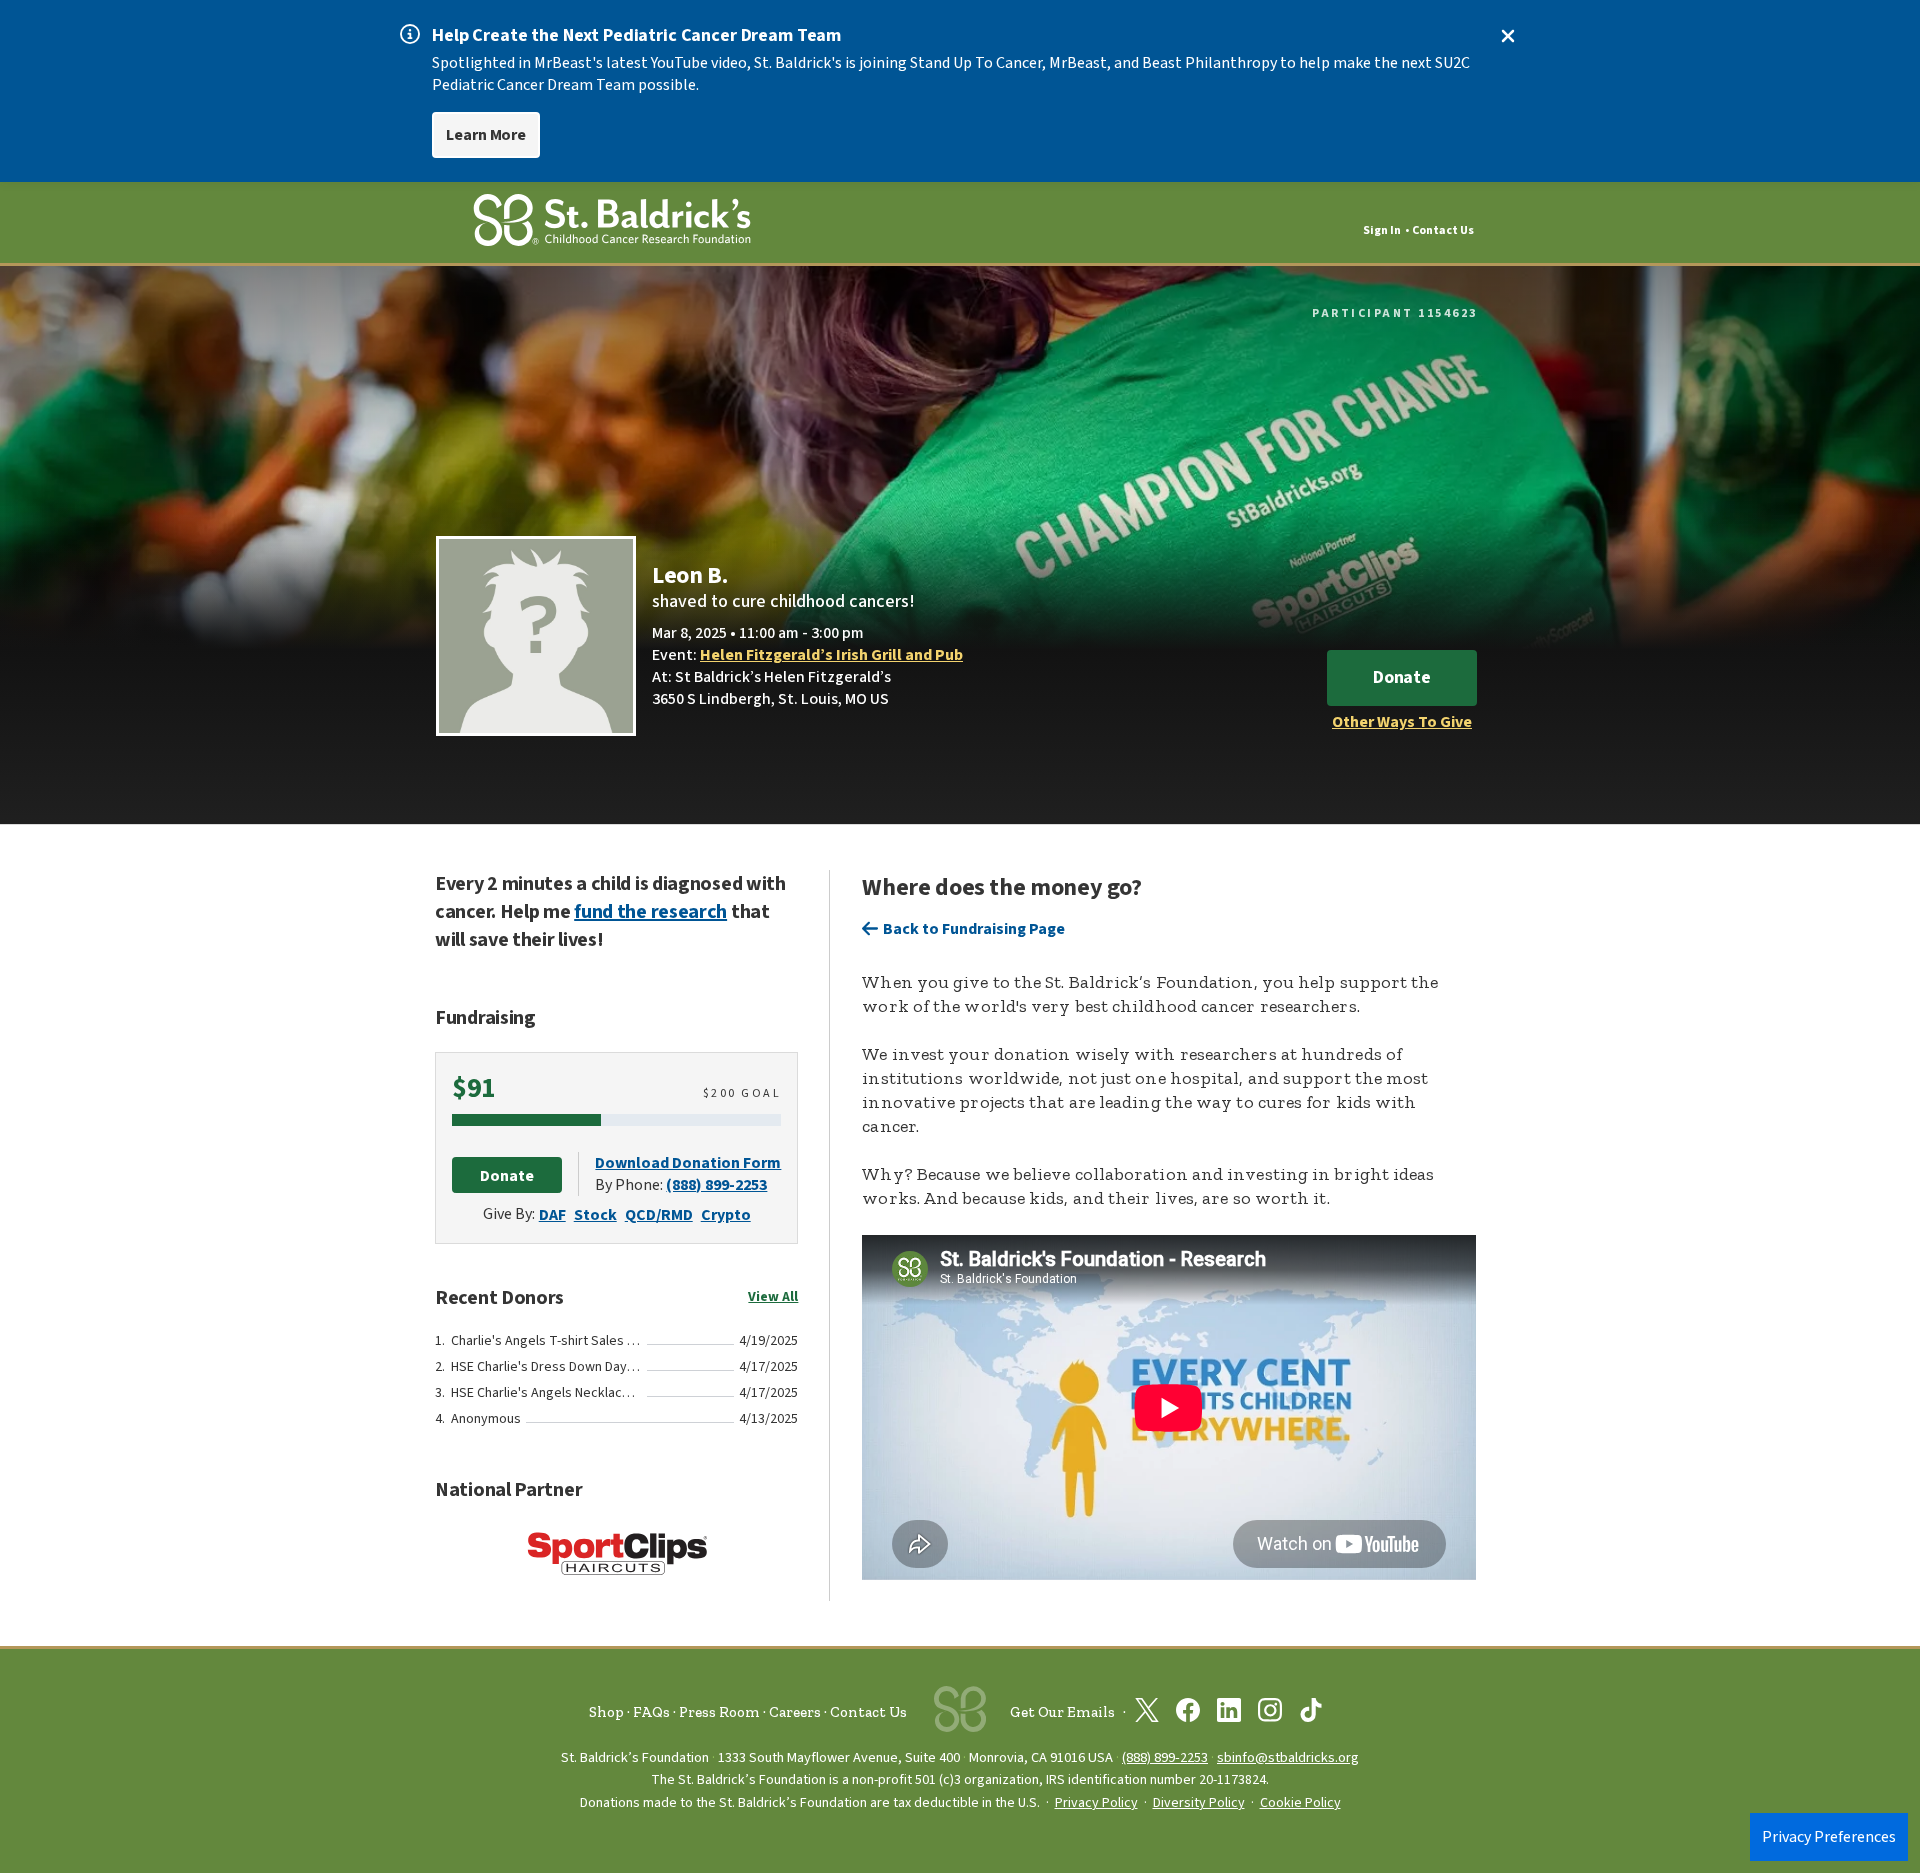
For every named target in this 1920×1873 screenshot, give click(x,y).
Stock (595, 1215)
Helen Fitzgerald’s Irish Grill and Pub (831, 655)
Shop (606, 1712)
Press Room (719, 1712)
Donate (1402, 677)
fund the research (650, 912)
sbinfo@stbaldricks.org (1288, 1757)
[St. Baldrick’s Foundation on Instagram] (1270, 1714)
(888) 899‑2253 (1165, 1757)
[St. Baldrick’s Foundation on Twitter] (1147, 1714)
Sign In (1382, 230)
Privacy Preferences (1829, 1837)
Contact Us (1443, 230)
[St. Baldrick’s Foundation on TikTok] (1311, 1714)
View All (773, 1297)
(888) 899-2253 (716, 1185)
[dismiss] (1508, 36)
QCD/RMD (659, 1215)
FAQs (651, 1712)
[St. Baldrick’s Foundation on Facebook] (1188, 1714)
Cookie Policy (1300, 1803)
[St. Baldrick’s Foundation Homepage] (612, 223)
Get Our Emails (1062, 1712)
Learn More (486, 135)
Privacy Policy (1096, 1803)
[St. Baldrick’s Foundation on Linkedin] (1229, 1714)
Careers (795, 1712)
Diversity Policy (1199, 1803)
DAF (552, 1215)
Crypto (726, 1215)
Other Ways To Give (1402, 722)
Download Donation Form (688, 1163)
